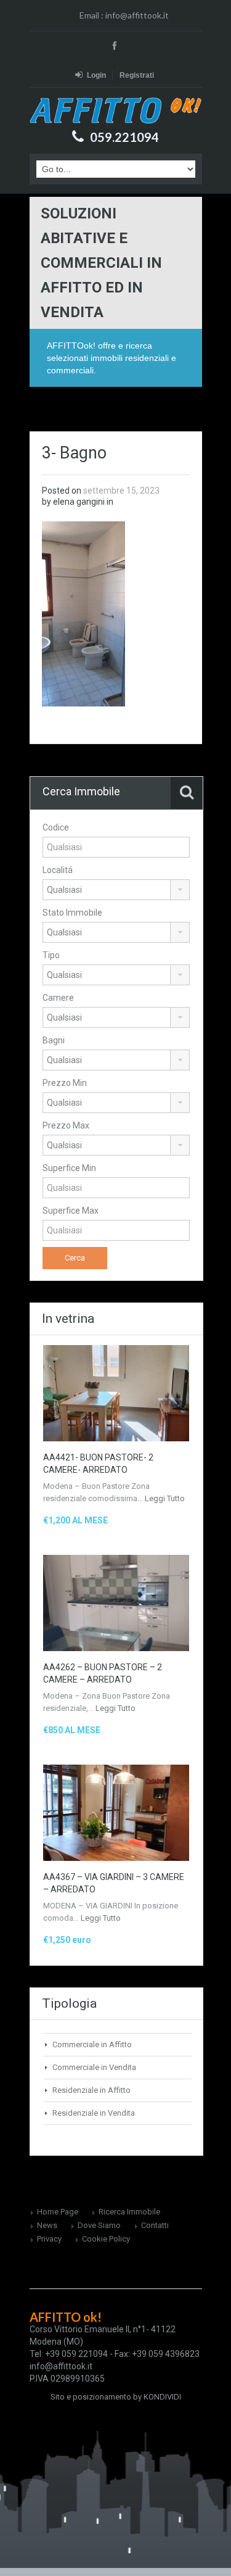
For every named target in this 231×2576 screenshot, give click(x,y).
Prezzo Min (65, 1083)
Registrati (137, 75)
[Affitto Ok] (116, 110)
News (47, 2225)
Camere (58, 998)
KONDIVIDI (162, 2397)
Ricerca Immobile (129, 2212)
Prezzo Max (66, 1125)
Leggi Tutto (165, 1498)
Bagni (54, 1040)
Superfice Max (71, 1211)
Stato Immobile (72, 913)
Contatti (155, 2225)
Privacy (49, 2239)
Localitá (58, 870)
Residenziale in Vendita (94, 2113)
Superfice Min (69, 1168)
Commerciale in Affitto (92, 2044)
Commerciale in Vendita (94, 2067)
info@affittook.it (137, 15)
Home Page (58, 2212)
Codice (56, 827)
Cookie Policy (106, 2239)
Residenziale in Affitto (91, 2090)
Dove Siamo (99, 2225)
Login (96, 75)
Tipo (51, 955)
